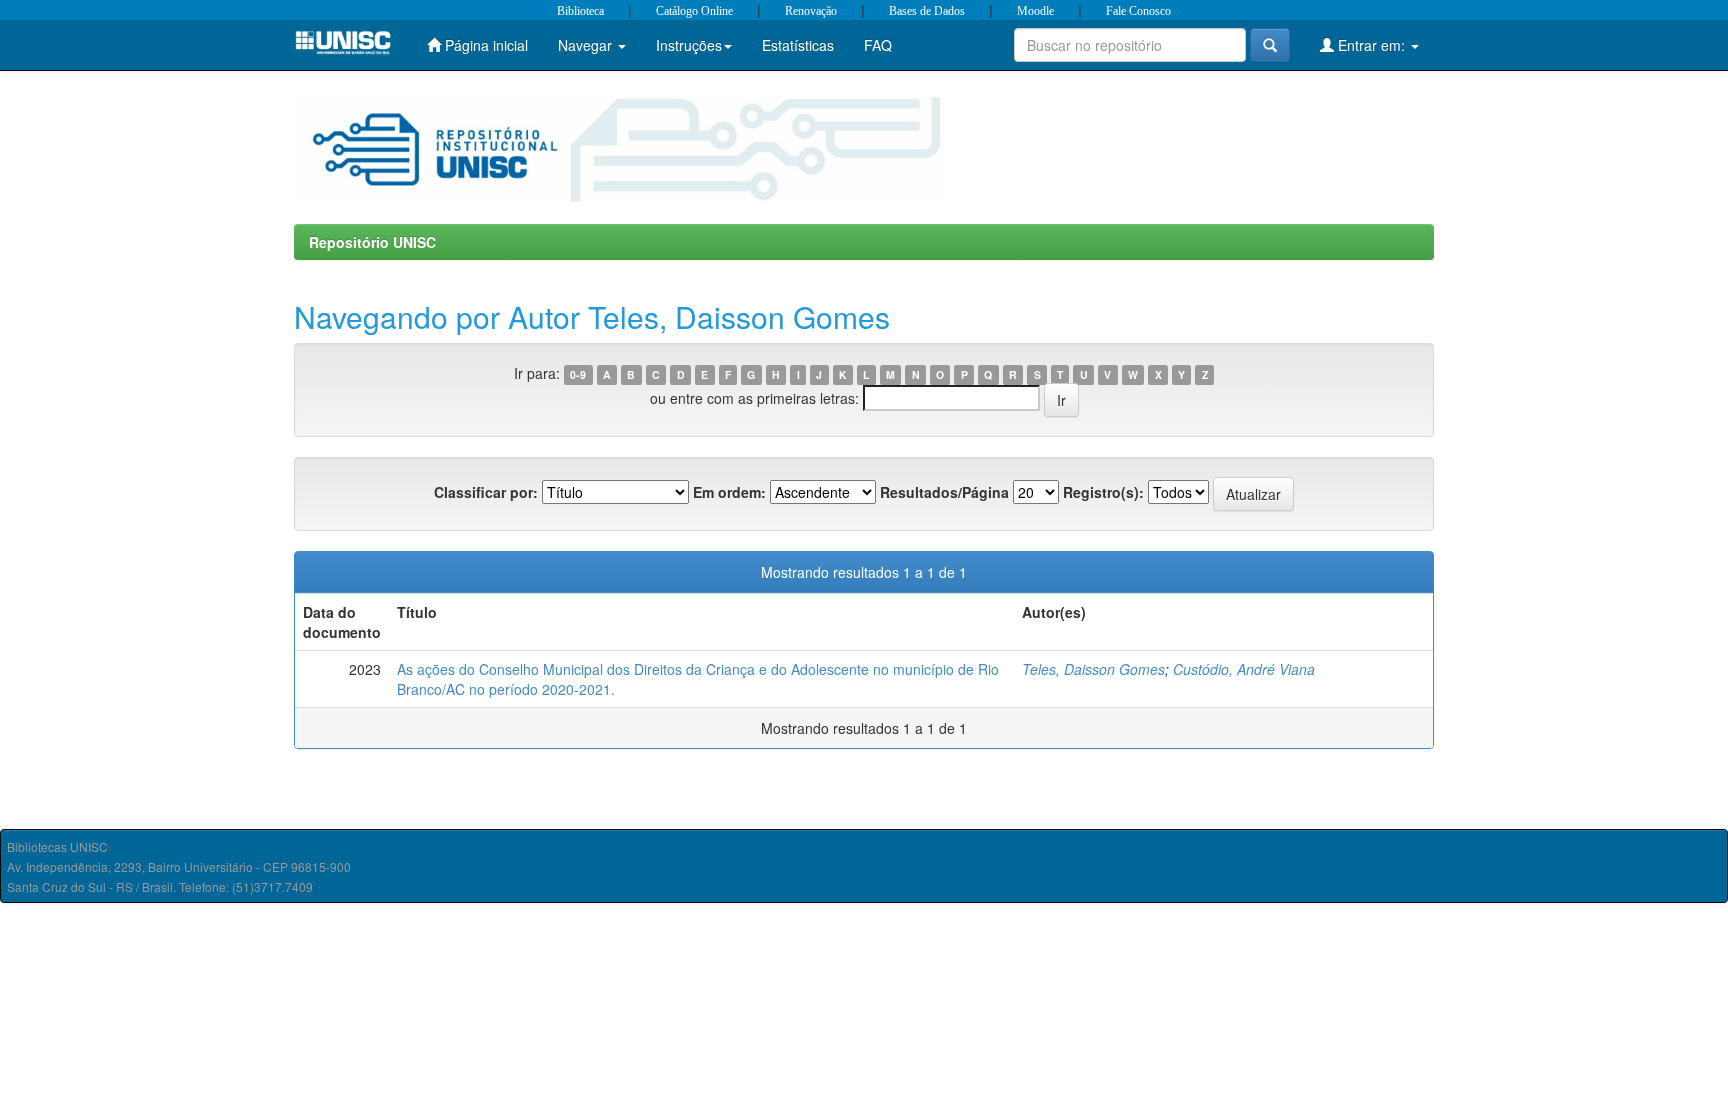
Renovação (811, 11)
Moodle (1035, 11)
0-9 (578, 374)
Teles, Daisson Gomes (1093, 669)
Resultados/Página (944, 492)
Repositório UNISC (372, 242)
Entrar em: (1371, 45)
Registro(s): (1103, 492)
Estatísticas (798, 45)
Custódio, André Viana (1244, 669)
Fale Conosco (1138, 11)
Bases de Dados (927, 11)
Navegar (587, 45)
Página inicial (484, 45)
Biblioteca (580, 11)
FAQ (878, 45)
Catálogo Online (694, 11)
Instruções (689, 45)
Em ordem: (729, 492)
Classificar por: (486, 492)
